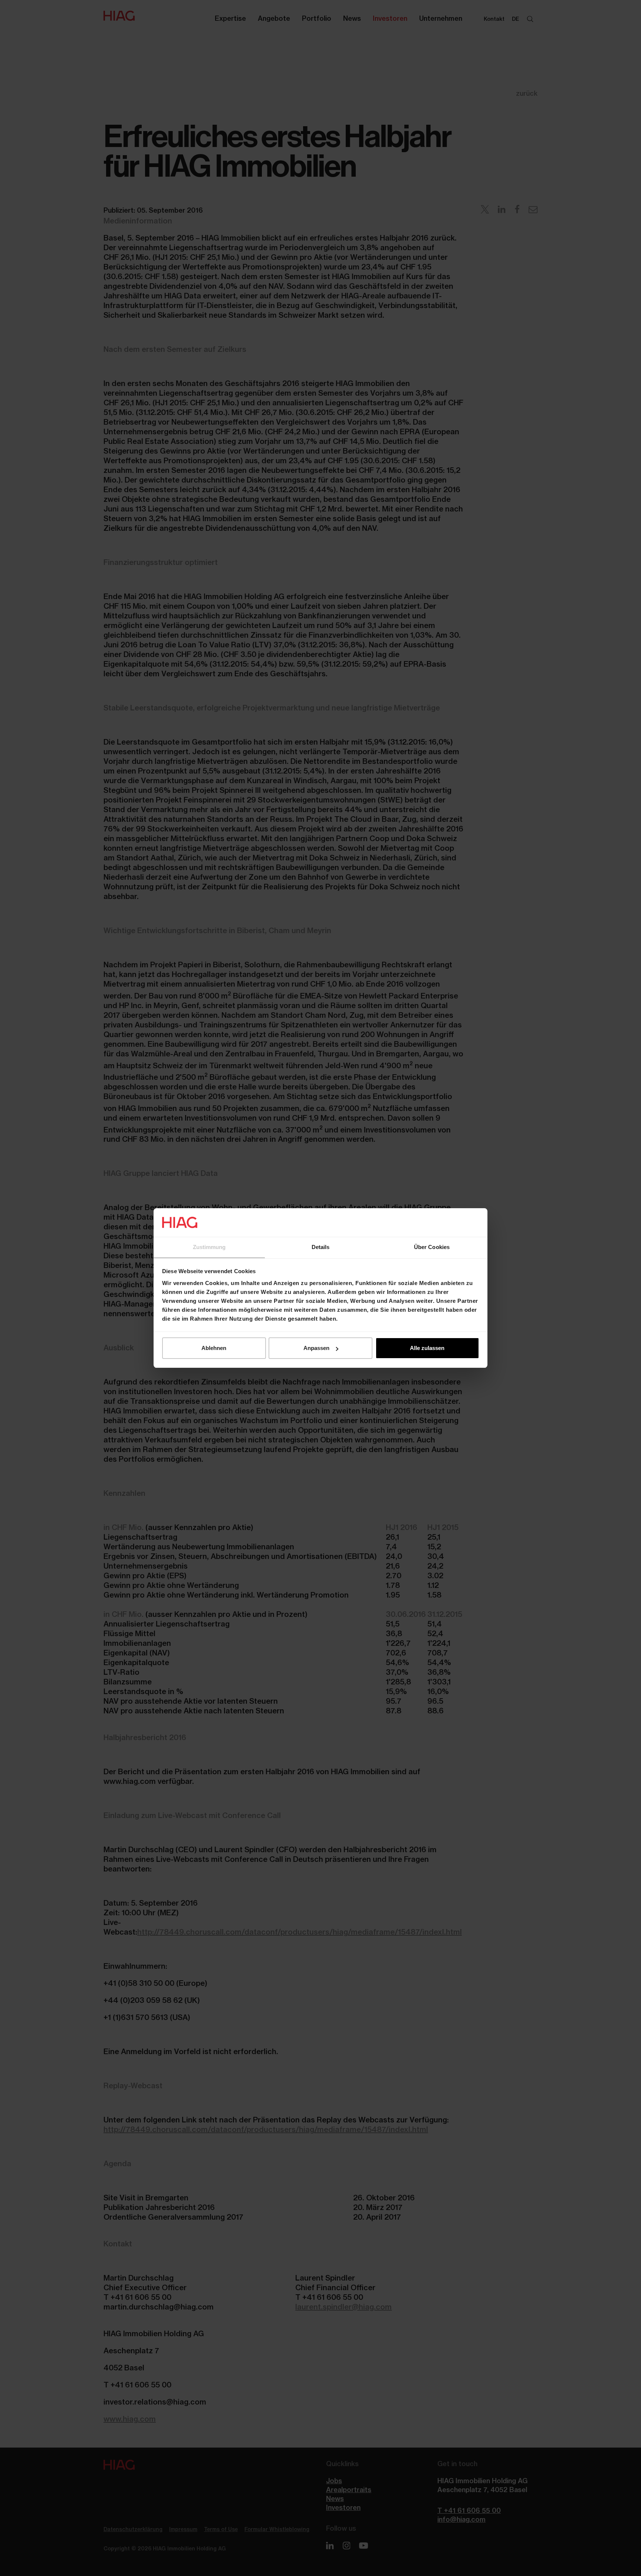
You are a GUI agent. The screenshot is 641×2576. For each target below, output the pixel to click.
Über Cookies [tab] (432, 1247)
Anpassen (316, 1348)
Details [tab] (321, 1247)
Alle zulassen (427, 1348)
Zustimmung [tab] (209, 1247)
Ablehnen (214, 1348)
